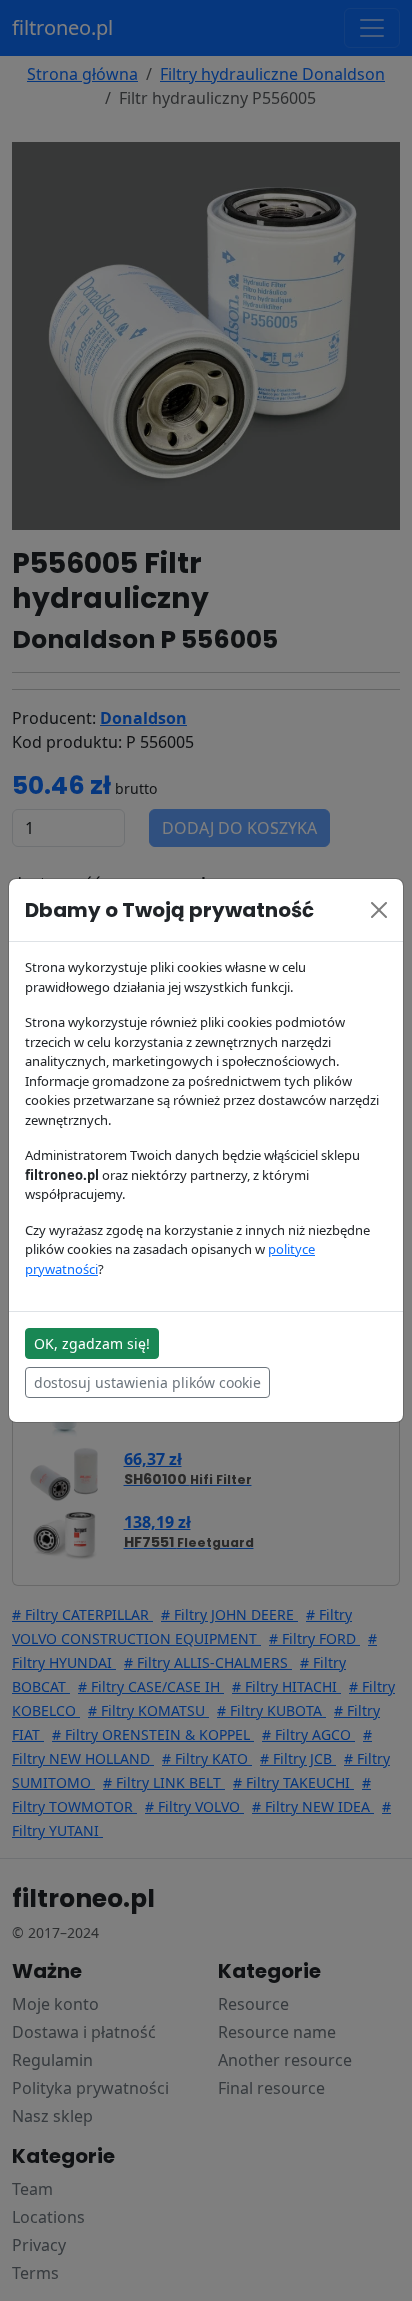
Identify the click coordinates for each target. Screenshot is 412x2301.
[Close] (379, 910)
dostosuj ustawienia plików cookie (147, 1382)
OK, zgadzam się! (92, 1343)
